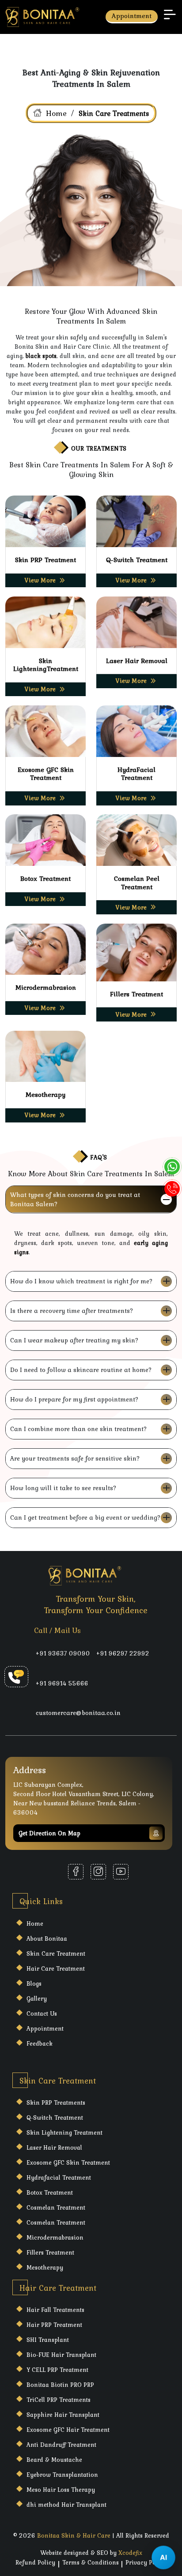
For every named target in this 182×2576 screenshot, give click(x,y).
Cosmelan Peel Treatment (137, 883)
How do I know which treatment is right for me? (82, 1281)
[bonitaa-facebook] (76, 1872)
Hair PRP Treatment (54, 2325)
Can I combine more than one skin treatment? (79, 1429)
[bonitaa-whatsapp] (172, 1167)
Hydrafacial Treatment (59, 2177)
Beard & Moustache (54, 2460)
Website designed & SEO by (91, 2553)
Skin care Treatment (56, 1953)
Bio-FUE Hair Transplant (61, 2355)
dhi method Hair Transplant (66, 2505)
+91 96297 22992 (123, 1653)
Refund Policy (35, 2562)
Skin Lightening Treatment (64, 2132)
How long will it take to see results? (63, 1488)
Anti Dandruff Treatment (61, 2445)
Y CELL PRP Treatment (57, 2370)
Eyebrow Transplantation (62, 2475)
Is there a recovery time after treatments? (72, 1311)
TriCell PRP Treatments (59, 2400)
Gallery (37, 1998)
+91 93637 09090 (63, 1653)
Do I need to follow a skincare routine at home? (81, 1370)
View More (40, 580)
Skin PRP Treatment (45, 560)
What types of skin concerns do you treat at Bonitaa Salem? (75, 1199)
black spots (41, 356)
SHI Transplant (48, 2340)
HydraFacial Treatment (136, 774)
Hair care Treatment (56, 1968)
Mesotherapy (45, 1094)
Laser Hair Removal (137, 661)
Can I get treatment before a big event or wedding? (85, 1517)
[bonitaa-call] (172, 1189)
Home (56, 113)
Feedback (40, 2043)
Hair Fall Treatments (55, 2310)
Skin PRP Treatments (56, 2103)
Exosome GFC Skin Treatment (46, 774)
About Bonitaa (47, 1939)
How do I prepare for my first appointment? (74, 1399)
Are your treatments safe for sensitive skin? (75, 1458)
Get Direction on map (49, 1833)
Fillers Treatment (136, 994)
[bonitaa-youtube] (121, 1872)
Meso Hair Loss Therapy (61, 2490)
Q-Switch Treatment (137, 560)
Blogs (34, 1983)
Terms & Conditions (91, 2562)
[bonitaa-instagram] (98, 1872)
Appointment (132, 16)
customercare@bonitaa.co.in (78, 1713)
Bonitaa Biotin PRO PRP (60, 2385)
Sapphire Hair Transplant (63, 2415)
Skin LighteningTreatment (46, 665)
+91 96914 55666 (62, 1683)
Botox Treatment (45, 878)
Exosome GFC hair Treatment (68, 2430)
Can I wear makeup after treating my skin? (74, 1340)
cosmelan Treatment (56, 2207)
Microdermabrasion (46, 987)
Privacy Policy (146, 2562)
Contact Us (42, 2013)
